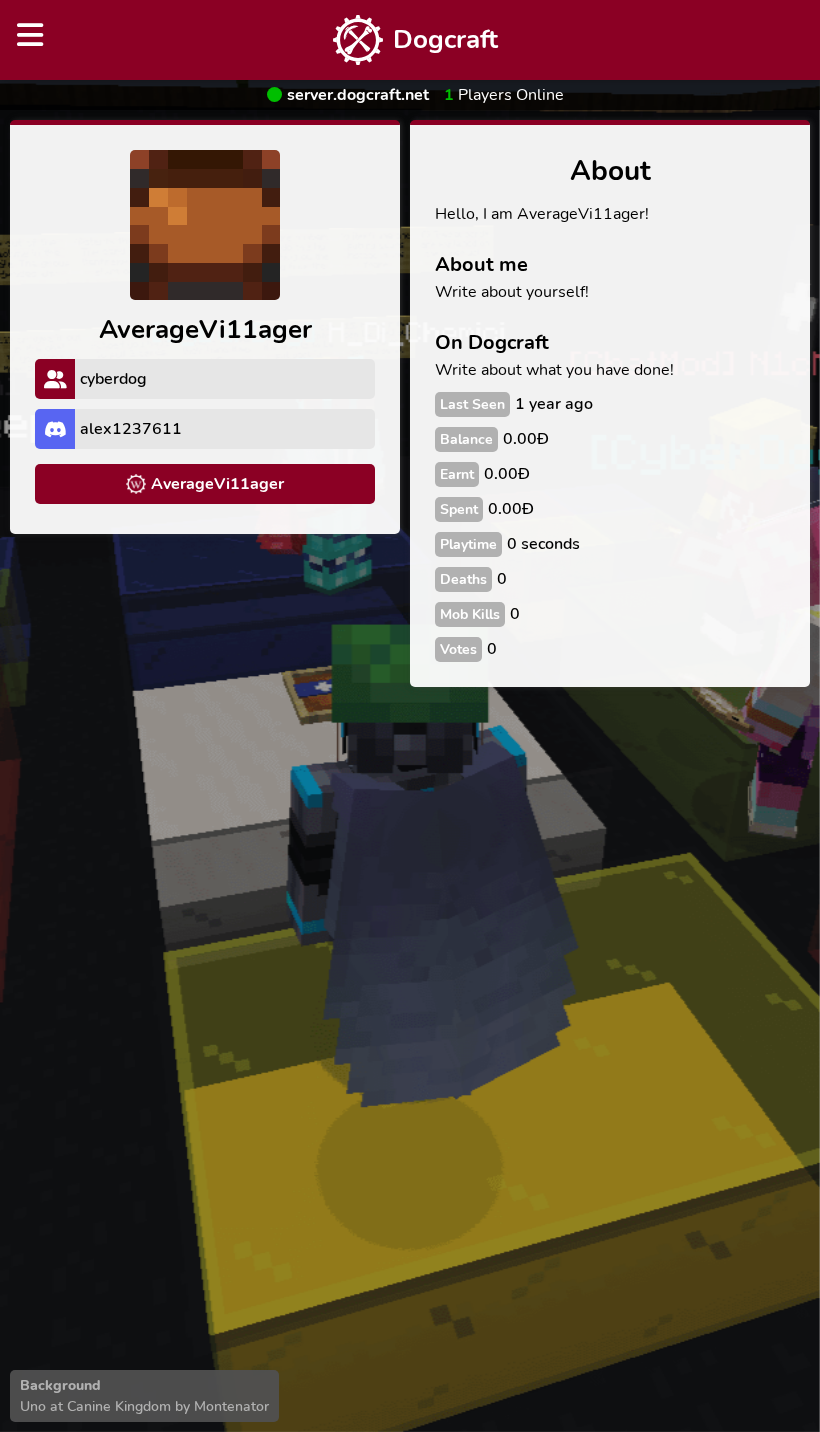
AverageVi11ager (217, 484)
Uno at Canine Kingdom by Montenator (144, 1406)
